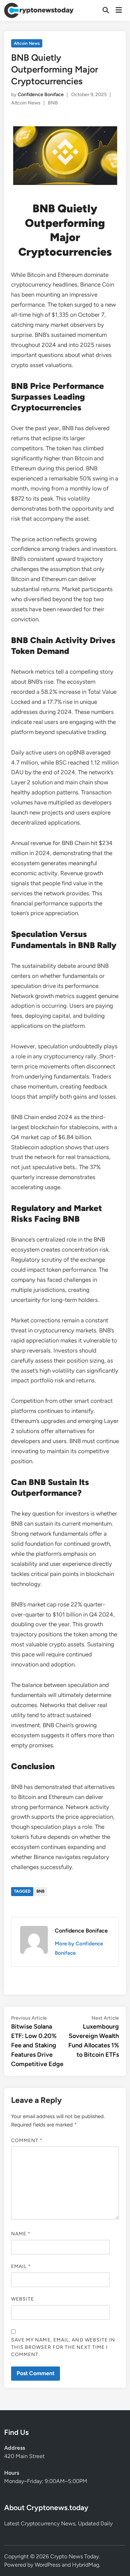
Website (23, 2299)
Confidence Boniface (41, 95)
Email (21, 2266)
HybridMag (86, 2565)
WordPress (47, 2565)
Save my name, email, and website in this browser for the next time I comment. (63, 2347)
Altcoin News (27, 43)
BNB (53, 103)
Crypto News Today (75, 2556)
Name (21, 2234)
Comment (27, 2140)
